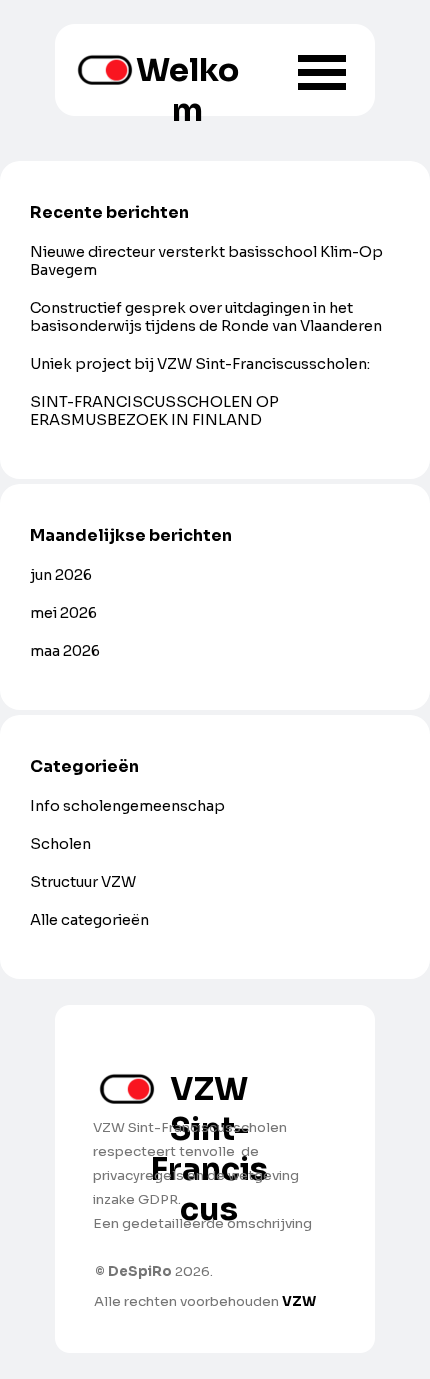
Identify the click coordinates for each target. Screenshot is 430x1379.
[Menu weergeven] (322, 72)
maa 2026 (65, 651)
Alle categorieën (89, 920)
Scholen (60, 844)
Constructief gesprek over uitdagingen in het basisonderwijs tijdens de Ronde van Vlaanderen (206, 317)
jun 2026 (61, 575)
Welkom (187, 90)
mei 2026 (63, 613)
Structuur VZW (83, 882)
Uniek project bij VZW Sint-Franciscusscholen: (200, 364)
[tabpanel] (208, 1199)
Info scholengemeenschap (127, 806)
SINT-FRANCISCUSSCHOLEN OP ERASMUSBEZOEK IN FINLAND (154, 411)
